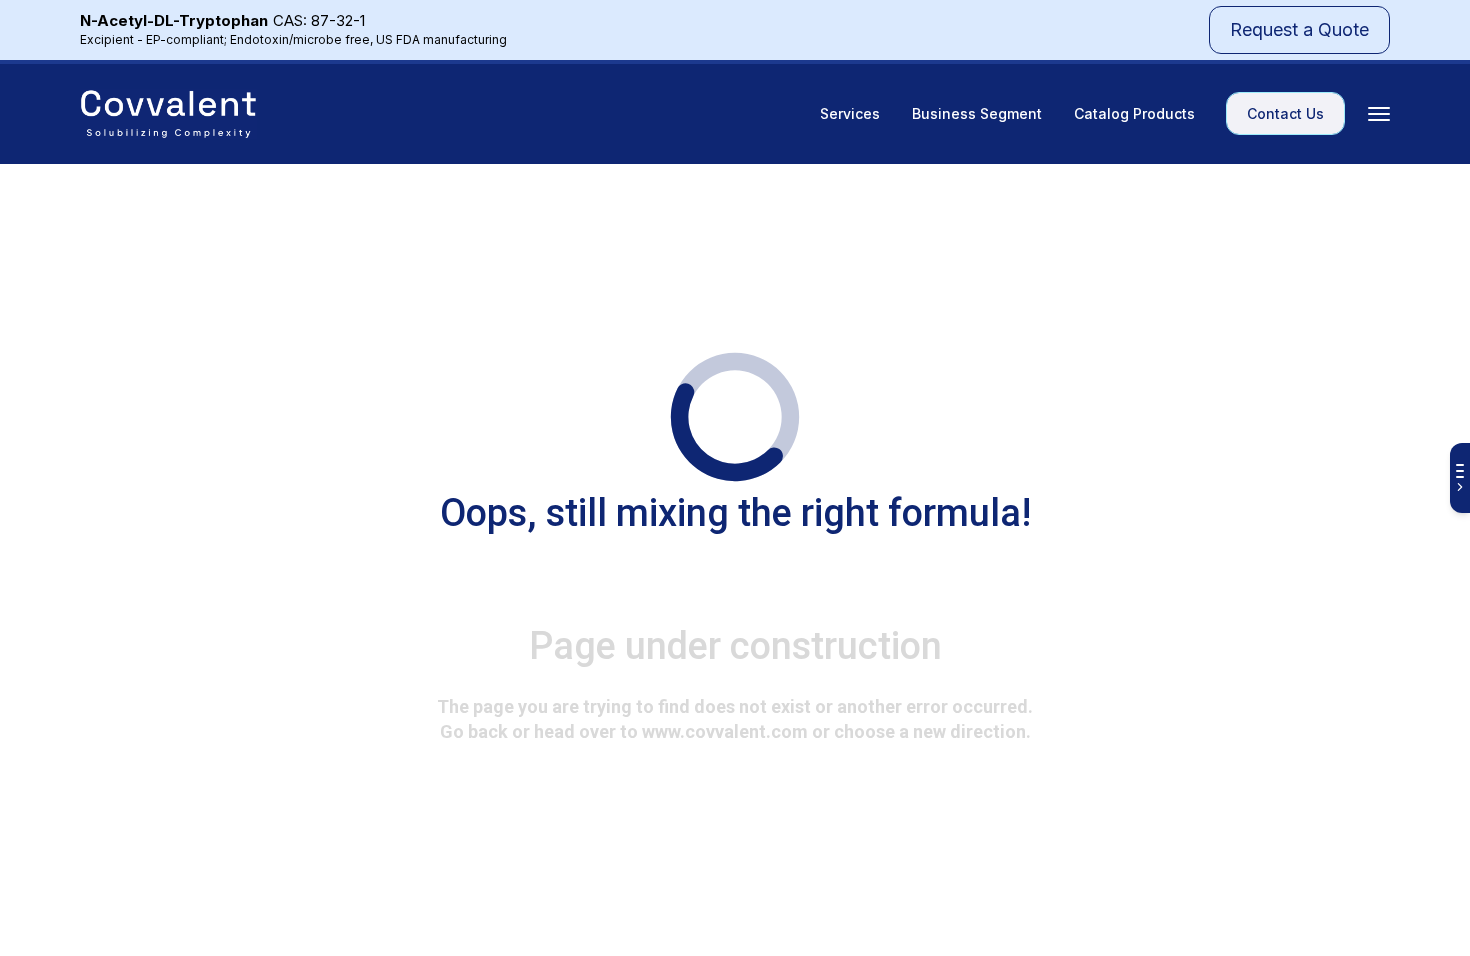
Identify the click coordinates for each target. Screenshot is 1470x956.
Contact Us (1285, 113)
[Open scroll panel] (1460, 478)
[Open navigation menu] (1379, 114)
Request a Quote (1299, 29)
